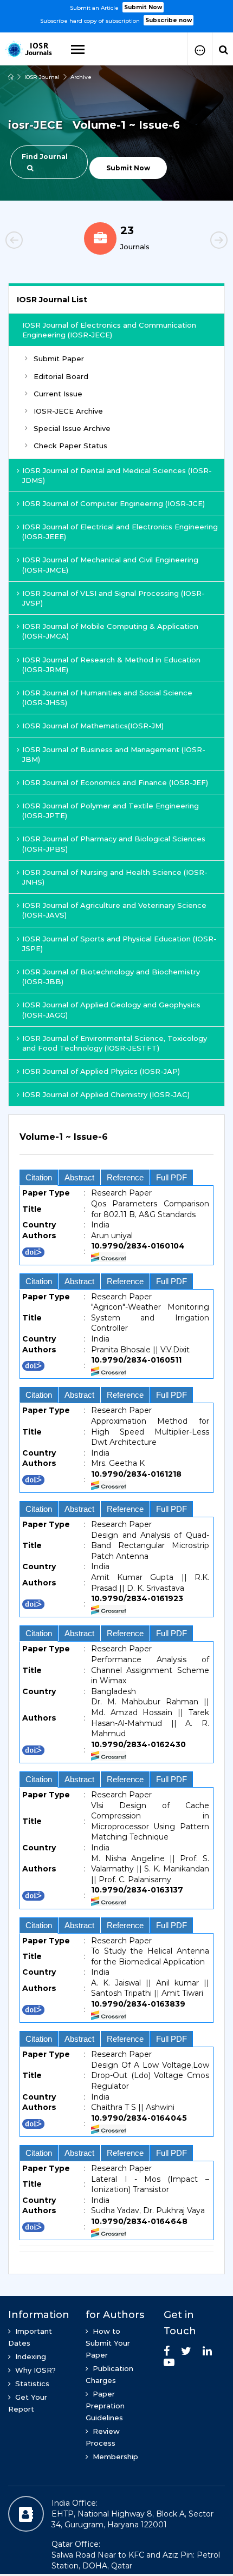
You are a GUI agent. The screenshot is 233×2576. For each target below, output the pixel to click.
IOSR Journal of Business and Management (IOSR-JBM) (114, 754)
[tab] (116, 1143)
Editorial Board (61, 376)
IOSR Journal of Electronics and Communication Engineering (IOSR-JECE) (109, 330)
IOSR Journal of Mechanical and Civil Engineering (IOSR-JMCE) (110, 565)
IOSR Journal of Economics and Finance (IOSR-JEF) (115, 782)
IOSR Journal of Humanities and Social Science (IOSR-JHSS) (107, 698)
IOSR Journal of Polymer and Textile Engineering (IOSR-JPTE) (111, 811)
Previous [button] (33, 242)
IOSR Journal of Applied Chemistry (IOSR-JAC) (106, 1094)
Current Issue (58, 394)
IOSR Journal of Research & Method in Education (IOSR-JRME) (111, 665)
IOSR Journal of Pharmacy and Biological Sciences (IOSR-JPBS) (114, 844)
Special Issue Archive (72, 428)
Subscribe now (169, 20)
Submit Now (143, 7)
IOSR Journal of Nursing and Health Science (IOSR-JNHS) (115, 877)
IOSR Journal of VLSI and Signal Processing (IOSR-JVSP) (114, 598)
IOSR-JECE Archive (68, 411)
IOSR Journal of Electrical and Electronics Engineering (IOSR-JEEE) (120, 532)
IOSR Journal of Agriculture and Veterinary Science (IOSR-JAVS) (114, 910)
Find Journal (45, 157)
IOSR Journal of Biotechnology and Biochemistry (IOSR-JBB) (111, 977)
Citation (39, 1177)
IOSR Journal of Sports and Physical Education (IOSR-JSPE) (119, 944)
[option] (116, 13)
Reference (125, 1177)
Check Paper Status (70, 446)
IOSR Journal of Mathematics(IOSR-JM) (93, 726)
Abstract (79, 1177)
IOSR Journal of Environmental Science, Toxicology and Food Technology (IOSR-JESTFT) (115, 1043)
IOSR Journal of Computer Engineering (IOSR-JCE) (114, 503)
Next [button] (200, 242)
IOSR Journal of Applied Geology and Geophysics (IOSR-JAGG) (111, 1010)
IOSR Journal (42, 77)
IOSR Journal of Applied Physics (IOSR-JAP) (101, 1071)
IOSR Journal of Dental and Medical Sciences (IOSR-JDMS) (117, 475)
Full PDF (171, 1177)
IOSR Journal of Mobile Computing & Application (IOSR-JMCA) (110, 631)
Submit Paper (59, 358)
